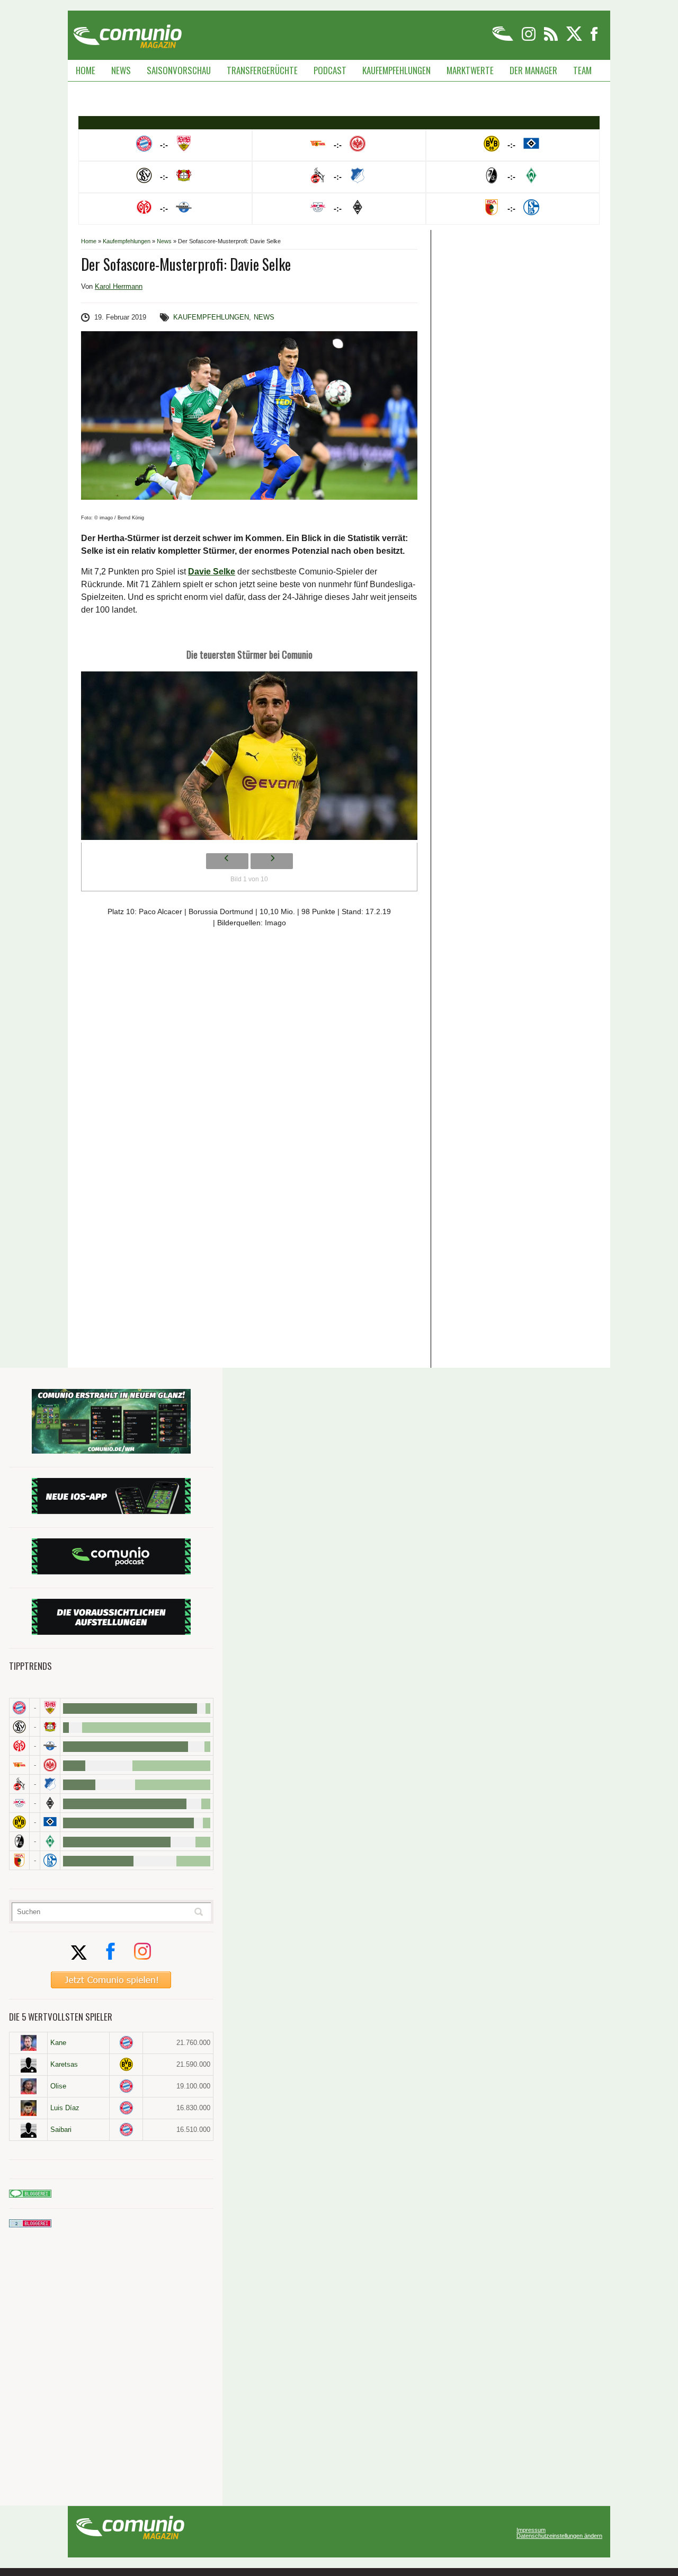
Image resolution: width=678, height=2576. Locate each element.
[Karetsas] (28, 2065)
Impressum (531, 2530)
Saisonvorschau (179, 70)
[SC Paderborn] (50, 1746)
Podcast (330, 70)
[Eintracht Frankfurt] (50, 1765)
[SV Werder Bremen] (50, 1841)
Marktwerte (470, 70)
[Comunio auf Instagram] (529, 39)
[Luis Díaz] (28, 2108)
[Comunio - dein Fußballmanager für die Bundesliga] (503, 39)
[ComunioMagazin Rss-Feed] (552, 39)
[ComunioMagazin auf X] (575, 39)
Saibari (61, 2130)
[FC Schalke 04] (50, 1860)
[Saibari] (28, 2130)
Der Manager (533, 70)
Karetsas (64, 2064)
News (121, 70)
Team (582, 70)
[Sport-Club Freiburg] (19, 1841)
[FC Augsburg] (19, 1860)
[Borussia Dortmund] (19, 1822)
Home (86, 70)
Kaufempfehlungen (396, 70)
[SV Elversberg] (19, 1727)
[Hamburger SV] (50, 1822)
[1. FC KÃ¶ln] (19, 1784)
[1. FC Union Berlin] (19, 1765)
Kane (58, 2043)
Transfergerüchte (262, 70)
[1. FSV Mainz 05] (19, 1746)
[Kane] (28, 2043)
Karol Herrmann (119, 286)
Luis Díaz (65, 2108)
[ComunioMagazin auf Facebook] (594, 39)
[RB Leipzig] (19, 1803)
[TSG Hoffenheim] (50, 1784)
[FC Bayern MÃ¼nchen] (19, 1708)
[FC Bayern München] (126, 2043)
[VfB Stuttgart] (50, 1708)
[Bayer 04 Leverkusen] (50, 1727)
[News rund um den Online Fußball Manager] (127, 33)
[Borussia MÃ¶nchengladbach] (50, 1803)
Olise (58, 2086)
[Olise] (28, 2086)
